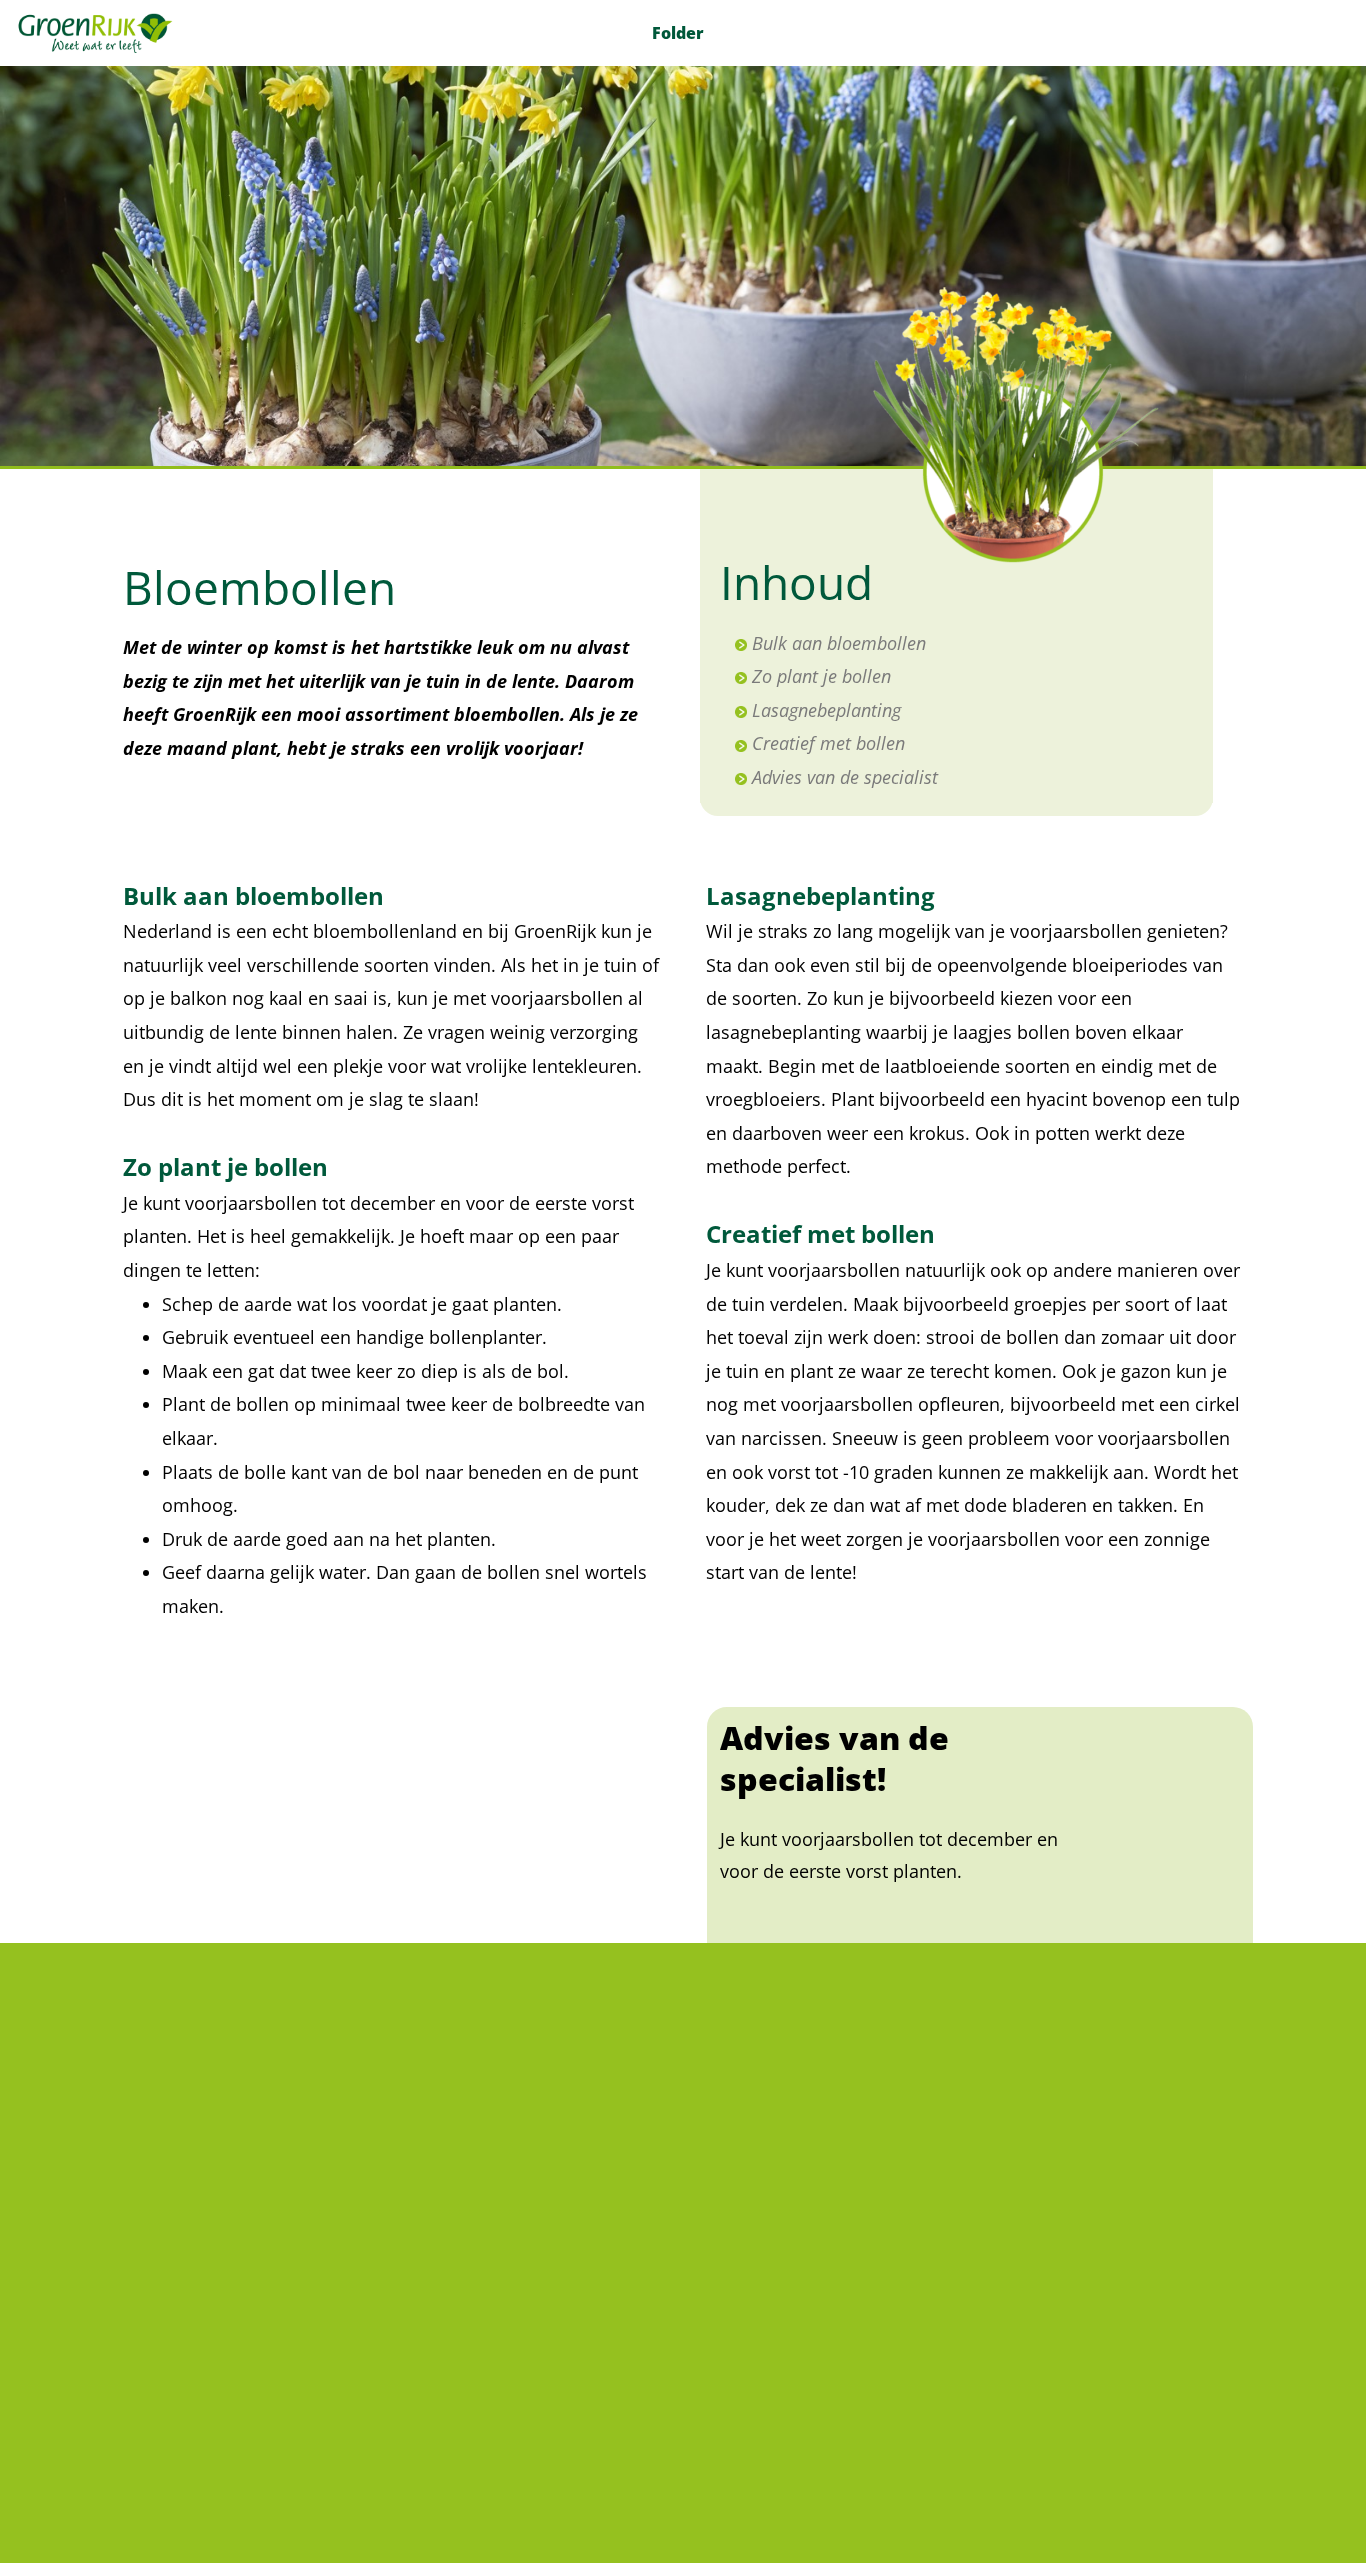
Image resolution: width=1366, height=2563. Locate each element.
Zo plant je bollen (821, 676)
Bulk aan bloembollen (839, 643)
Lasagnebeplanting (826, 710)
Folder (678, 33)
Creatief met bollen (828, 743)
